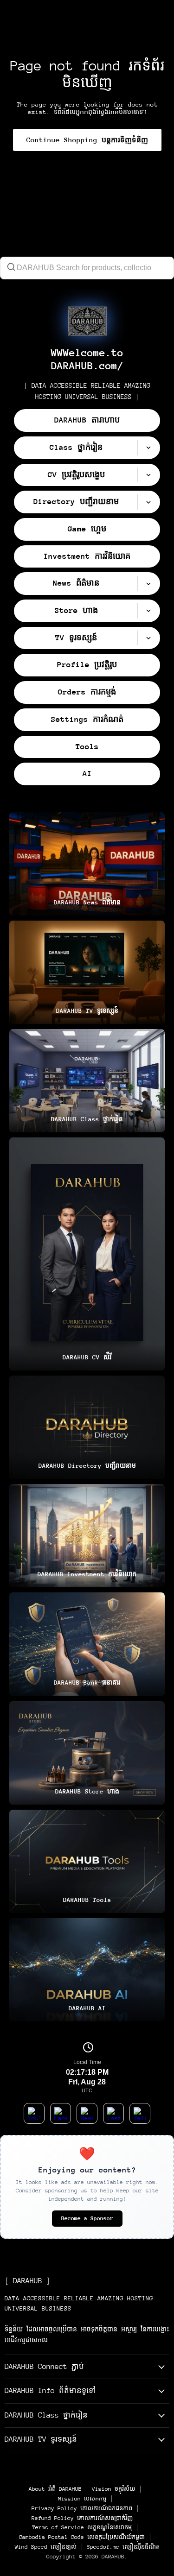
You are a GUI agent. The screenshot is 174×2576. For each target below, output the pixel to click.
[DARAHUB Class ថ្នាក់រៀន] (87, 1081)
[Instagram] (113, 2113)
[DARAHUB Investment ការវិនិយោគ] (87, 1536)
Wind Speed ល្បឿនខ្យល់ (46, 2547)
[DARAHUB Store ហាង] (87, 1753)
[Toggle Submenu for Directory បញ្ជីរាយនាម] (148, 502)
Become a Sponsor (87, 2218)
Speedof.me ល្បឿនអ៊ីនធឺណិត (123, 2547)
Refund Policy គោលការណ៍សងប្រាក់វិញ (82, 2518)
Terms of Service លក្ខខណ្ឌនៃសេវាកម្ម (82, 2527)
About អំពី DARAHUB (55, 2489)
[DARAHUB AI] (87, 1970)
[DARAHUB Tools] (87, 1861)
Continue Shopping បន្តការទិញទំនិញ (87, 140)
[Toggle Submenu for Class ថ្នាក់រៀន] (148, 448)
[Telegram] (140, 2113)
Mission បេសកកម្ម (82, 2499)
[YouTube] (34, 2113)
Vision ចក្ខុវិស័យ (113, 2489)
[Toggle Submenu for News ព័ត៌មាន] (148, 584)
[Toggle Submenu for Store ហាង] (148, 611)
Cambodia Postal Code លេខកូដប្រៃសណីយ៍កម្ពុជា (82, 2537)
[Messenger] (87, 2113)
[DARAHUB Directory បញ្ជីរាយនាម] (87, 1427)
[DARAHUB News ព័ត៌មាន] (87, 864)
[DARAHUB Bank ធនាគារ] (87, 1644)
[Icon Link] (87, 321)
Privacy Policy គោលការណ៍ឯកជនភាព (82, 2508)
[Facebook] (61, 2113)
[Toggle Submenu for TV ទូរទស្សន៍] (148, 638)
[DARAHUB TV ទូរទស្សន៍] (87, 972)
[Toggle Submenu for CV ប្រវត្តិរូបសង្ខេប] (148, 475)
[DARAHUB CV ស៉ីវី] (87, 1254)
